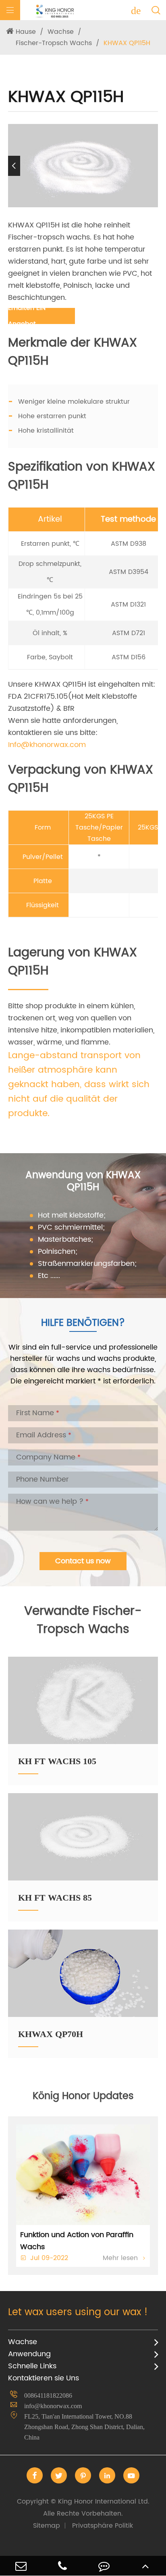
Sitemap (47, 2526)
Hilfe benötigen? (83, 1323)
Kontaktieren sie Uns (44, 2378)
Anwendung (29, 2354)
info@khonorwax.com (53, 2406)
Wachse (61, 32)
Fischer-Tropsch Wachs (54, 43)
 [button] (152, 166)
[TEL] (62, 2566)
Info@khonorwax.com (47, 745)
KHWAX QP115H (127, 43)
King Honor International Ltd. (83, 2508)
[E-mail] (21, 2566)
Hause (26, 32)
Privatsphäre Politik (103, 2526)
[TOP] (145, 2566)
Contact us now (83, 1561)
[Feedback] (104, 2566)
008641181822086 (48, 2395)
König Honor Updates (83, 2096)
